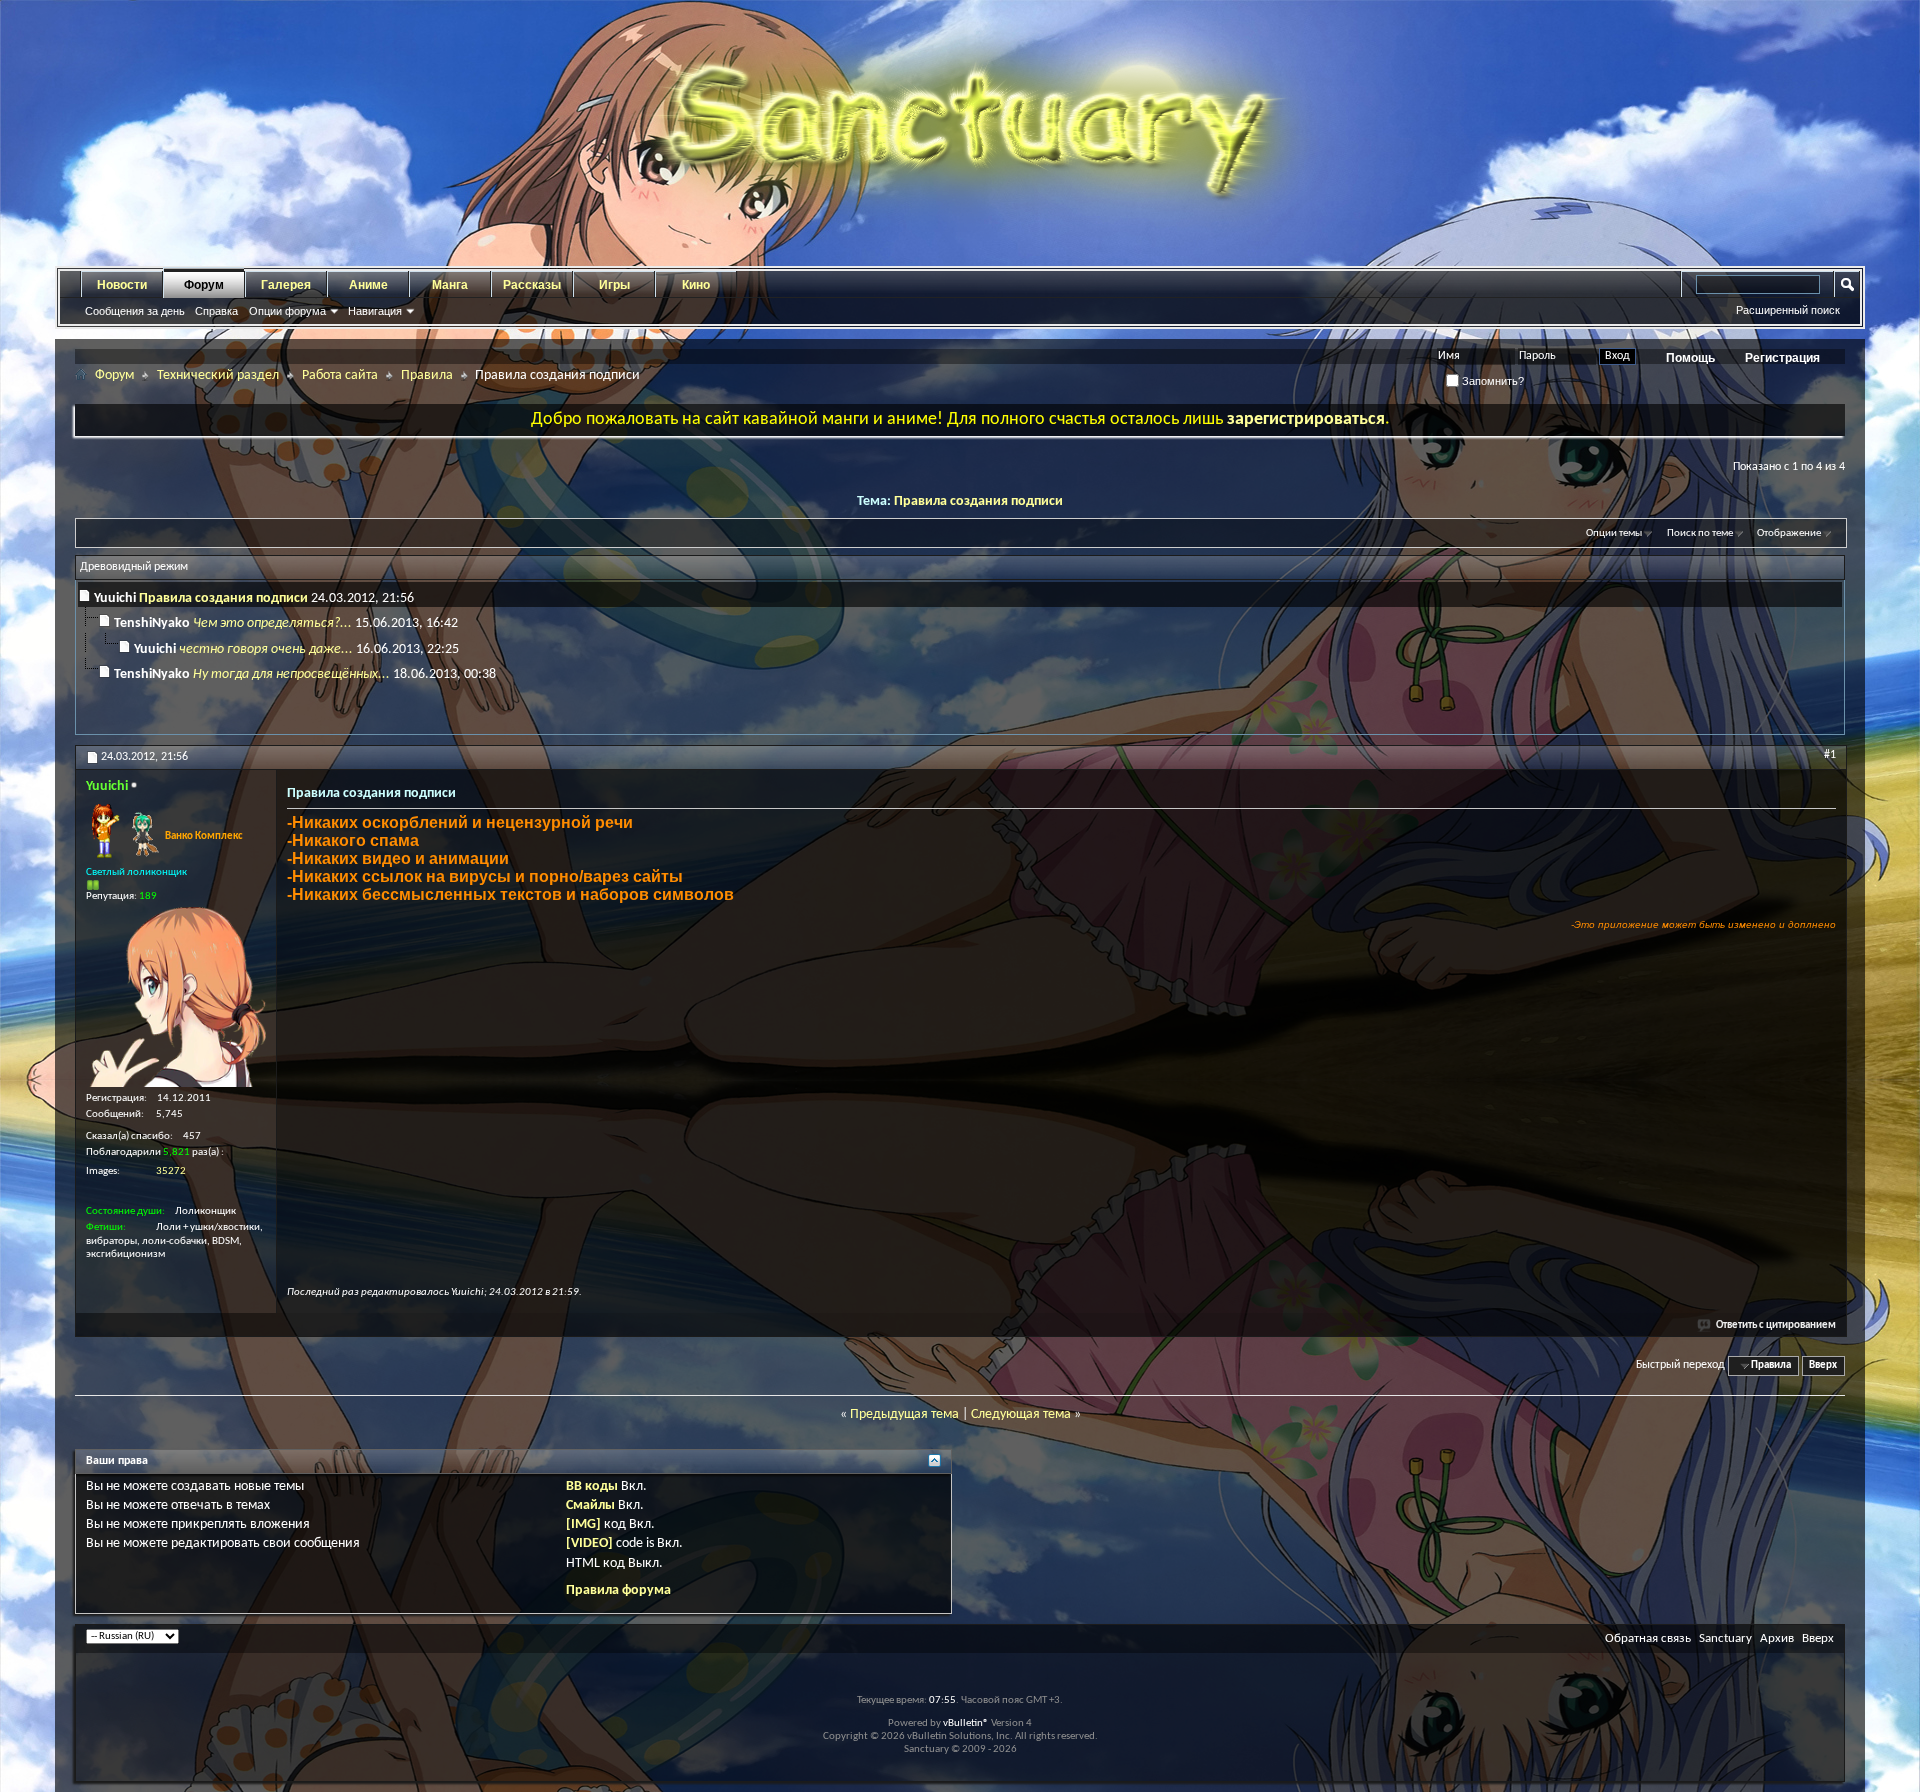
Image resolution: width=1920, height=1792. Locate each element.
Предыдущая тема (904, 1414)
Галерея (286, 285)
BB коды (592, 1486)
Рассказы (532, 285)
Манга (450, 285)
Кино (696, 285)
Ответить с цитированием (1776, 1325)
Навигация (375, 311)
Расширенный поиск (1788, 310)
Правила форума (618, 1590)
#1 (1830, 755)
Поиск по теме (1700, 533)
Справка (216, 311)
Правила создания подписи (978, 501)
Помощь (1690, 358)
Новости (122, 285)
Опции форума (287, 311)
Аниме (368, 285)
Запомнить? (1491, 381)
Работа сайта (340, 375)
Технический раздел (218, 375)
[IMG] (583, 1524)
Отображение (1789, 533)
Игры (614, 285)
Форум (204, 285)
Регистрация (1782, 358)
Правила (427, 375)
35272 (171, 1171)
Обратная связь (1648, 1638)
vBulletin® (966, 1723)
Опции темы (1614, 533)
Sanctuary (1725, 1638)
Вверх (1823, 1365)
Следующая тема (1021, 1414)
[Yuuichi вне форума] (176, 997)
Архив (1777, 1638)
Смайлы (590, 1505)
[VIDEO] (589, 1543)
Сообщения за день (135, 311)
